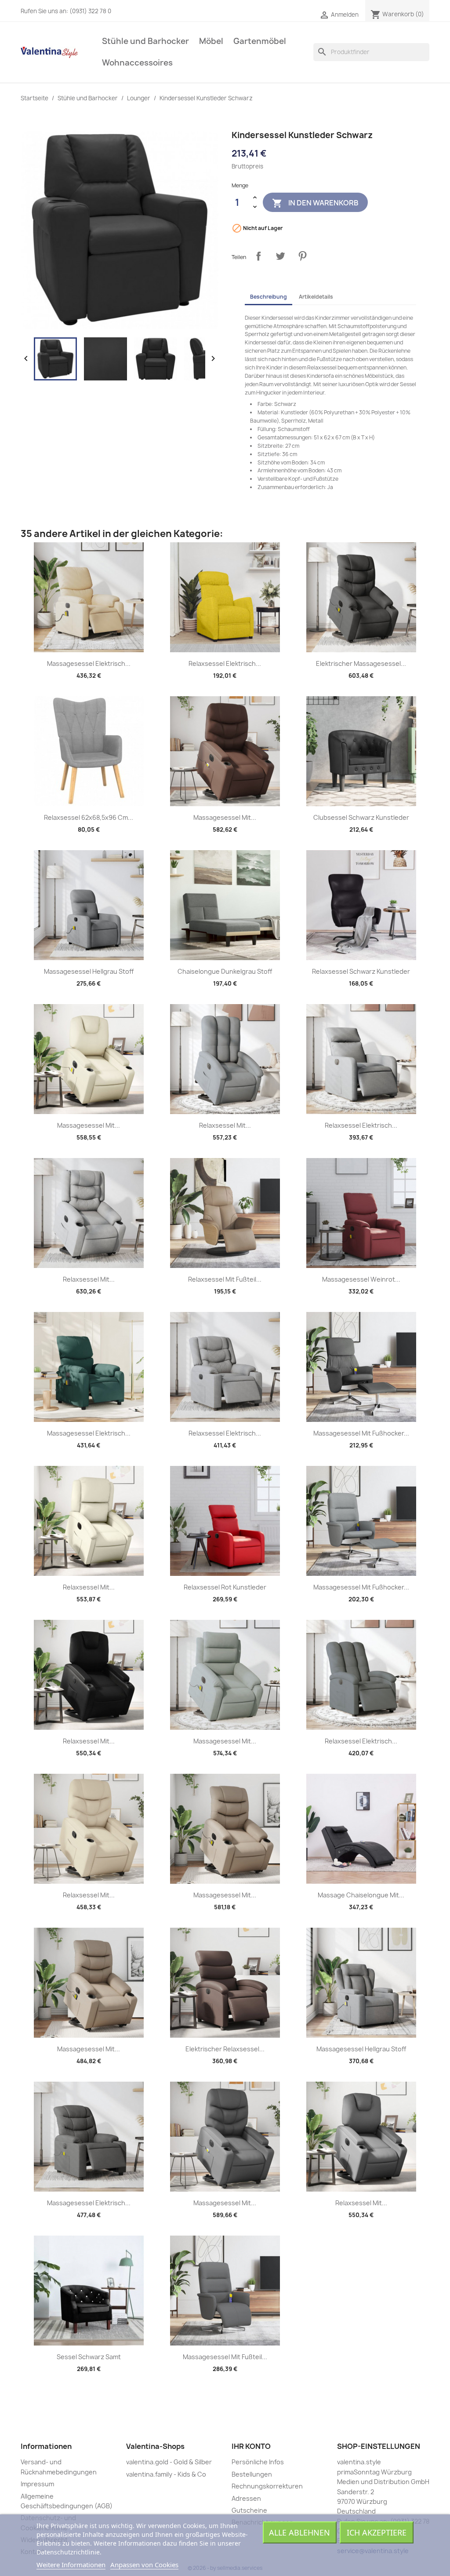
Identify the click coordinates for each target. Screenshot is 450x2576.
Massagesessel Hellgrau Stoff (89, 971)
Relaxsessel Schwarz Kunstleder (361, 971)
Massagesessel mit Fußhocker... (361, 1433)
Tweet (280, 256)
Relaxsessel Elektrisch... (225, 663)
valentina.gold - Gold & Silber (169, 2462)
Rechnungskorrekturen (267, 2486)
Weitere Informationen (71, 2565)
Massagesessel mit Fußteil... (225, 2357)
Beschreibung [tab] (269, 297)
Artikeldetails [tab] (316, 297)
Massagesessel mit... (225, 817)
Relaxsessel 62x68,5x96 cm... (89, 817)
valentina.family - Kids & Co (166, 2474)
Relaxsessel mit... (225, 1125)
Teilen (258, 256)
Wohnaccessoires (137, 63)
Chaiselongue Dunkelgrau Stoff (225, 971)
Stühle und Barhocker (145, 41)
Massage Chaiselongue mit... (361, 1895)
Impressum (37, 2484)
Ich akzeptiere (377, 2532)
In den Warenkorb (315, 203)
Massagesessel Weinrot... (361, 1279)
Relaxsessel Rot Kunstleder (225, 1587)
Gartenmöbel (260, 41)
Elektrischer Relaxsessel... (225, 2049)
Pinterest (302, 256)
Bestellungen (252, 2474)
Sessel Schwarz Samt (89, 2357)
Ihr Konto (251, 2446)
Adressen (246, 2498)
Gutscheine (249, 2510)
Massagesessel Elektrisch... (89, 663)
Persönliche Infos (258, 2462)
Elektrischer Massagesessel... (361, 663)
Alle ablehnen (299, 2532)
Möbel (211, 41)
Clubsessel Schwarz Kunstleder (361, 817)
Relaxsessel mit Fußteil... (225, 1279)
